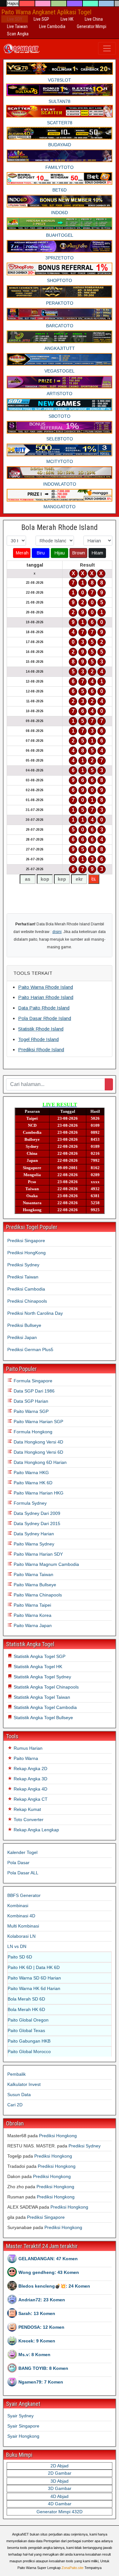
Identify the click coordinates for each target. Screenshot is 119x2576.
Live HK (67, 19)
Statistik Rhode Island (41, 1029)
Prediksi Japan (22, 1337)
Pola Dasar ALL (23, 1873)
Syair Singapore (23, 2426)
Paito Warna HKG (31, 1473)
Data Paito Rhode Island (44, 1008)
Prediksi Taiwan (23, 1277)
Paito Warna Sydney (33, 1544)
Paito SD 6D (20, 1957)
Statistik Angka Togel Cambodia (45, 1707)
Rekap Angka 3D (30, 1779)
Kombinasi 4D (21, 1916)
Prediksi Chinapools (27, 1301)
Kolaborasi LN (21, 1936)
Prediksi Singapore (26, 1241)
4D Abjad (60, 2496)
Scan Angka (18, 34)
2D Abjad (60, 2466)
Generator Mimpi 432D (60, 2512)
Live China (94, 19)
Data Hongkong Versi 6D (38, 1452)
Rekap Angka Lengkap (36, 1830)
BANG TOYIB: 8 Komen (43, 2368)
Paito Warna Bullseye (34, 1585)
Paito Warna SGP (30, 1411)
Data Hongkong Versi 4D (38, 1442)
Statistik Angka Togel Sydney (42, 1677)
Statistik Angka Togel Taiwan (41, 1697)
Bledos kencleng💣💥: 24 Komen (54, 2286)
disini (57, 932)
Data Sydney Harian (33, 1534)
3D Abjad (60, 2481)
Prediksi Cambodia (26, 1289)
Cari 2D (15, 2105)
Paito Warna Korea (32, 1615)
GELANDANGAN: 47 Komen (48, 2259)
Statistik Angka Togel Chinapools (46, 1687)
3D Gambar (60, 2488)
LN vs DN (17, 1946)
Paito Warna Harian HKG (38, 1493)
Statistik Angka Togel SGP (39, 1656)
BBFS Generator (24, 1895)
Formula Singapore (32, 1381)
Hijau (60, 553)
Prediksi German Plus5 (30, 1350)
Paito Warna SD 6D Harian (34, 1978)
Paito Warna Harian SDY (38, 1554)
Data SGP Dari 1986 (33, 1391)
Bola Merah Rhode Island (60, 527)
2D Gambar (60, 2473)
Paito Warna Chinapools (37, 1595)
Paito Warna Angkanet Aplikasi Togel (46, 12)
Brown (79, 553)
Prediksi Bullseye (24, 1325)
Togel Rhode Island (38, 1039)
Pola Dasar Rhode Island (45, 1018)
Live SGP (41, 19)
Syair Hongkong (23, 2436)
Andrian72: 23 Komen (42, 2300)
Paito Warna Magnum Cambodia (46, 1564)
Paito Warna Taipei (32, 1605)
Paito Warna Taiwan (33, 1574)
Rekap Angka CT (30, 1799)
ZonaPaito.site (73, 2568)
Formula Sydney (30, 1503)
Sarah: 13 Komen (37, 2313)
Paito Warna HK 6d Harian (34, 1988)
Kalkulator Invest (24, 2084)
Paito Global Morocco (29, 2051)
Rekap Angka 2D (30, 1769)
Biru (41, 553)
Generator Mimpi (92, 26)
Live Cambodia (52, 26)
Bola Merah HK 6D (26, 2009)
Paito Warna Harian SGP (38, 1422)
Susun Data (19, 2095)
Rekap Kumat (27, 1809)
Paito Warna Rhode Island (46, 987)
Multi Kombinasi (23, 1926)
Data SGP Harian (30, 1401)
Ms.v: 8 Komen (34, 2355)
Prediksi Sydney (23, 1265)
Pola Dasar (18, 1863)
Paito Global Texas (26, 2030)
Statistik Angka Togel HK (37, 1667)
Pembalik (17, 2074)
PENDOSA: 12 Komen (41, 2327)
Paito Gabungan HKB (29, 2041)
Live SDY (15, 19)
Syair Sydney (20, 2416)
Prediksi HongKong (26, 1253)
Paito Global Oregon (28, 2020)
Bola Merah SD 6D (26, 1999)
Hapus (13, 4)
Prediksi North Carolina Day (35, 1313)
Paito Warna (25, 1758)
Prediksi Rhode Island (41, 1049)
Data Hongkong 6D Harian (40, 1462)
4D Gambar (60, 2504)
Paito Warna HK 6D (32, 1483)
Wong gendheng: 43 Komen (49, 2272)
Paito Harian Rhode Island (46, 997)
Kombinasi (18, 1906)
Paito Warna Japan (32, 1625)
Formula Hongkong (32, 1432)
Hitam (97, 553)
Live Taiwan (17, 26)
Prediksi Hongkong (58, 2136)
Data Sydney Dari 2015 (36, 1523)
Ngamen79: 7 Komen (41, 2382)
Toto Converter (28, 1820)
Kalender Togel (22, 1852)
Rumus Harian (27, 1748)
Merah (22, 553)
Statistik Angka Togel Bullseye (43, 1718)
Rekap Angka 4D (30, 1789)
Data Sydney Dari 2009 (36, 1513)
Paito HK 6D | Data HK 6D (34, 1967)
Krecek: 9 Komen (37, 2341)
